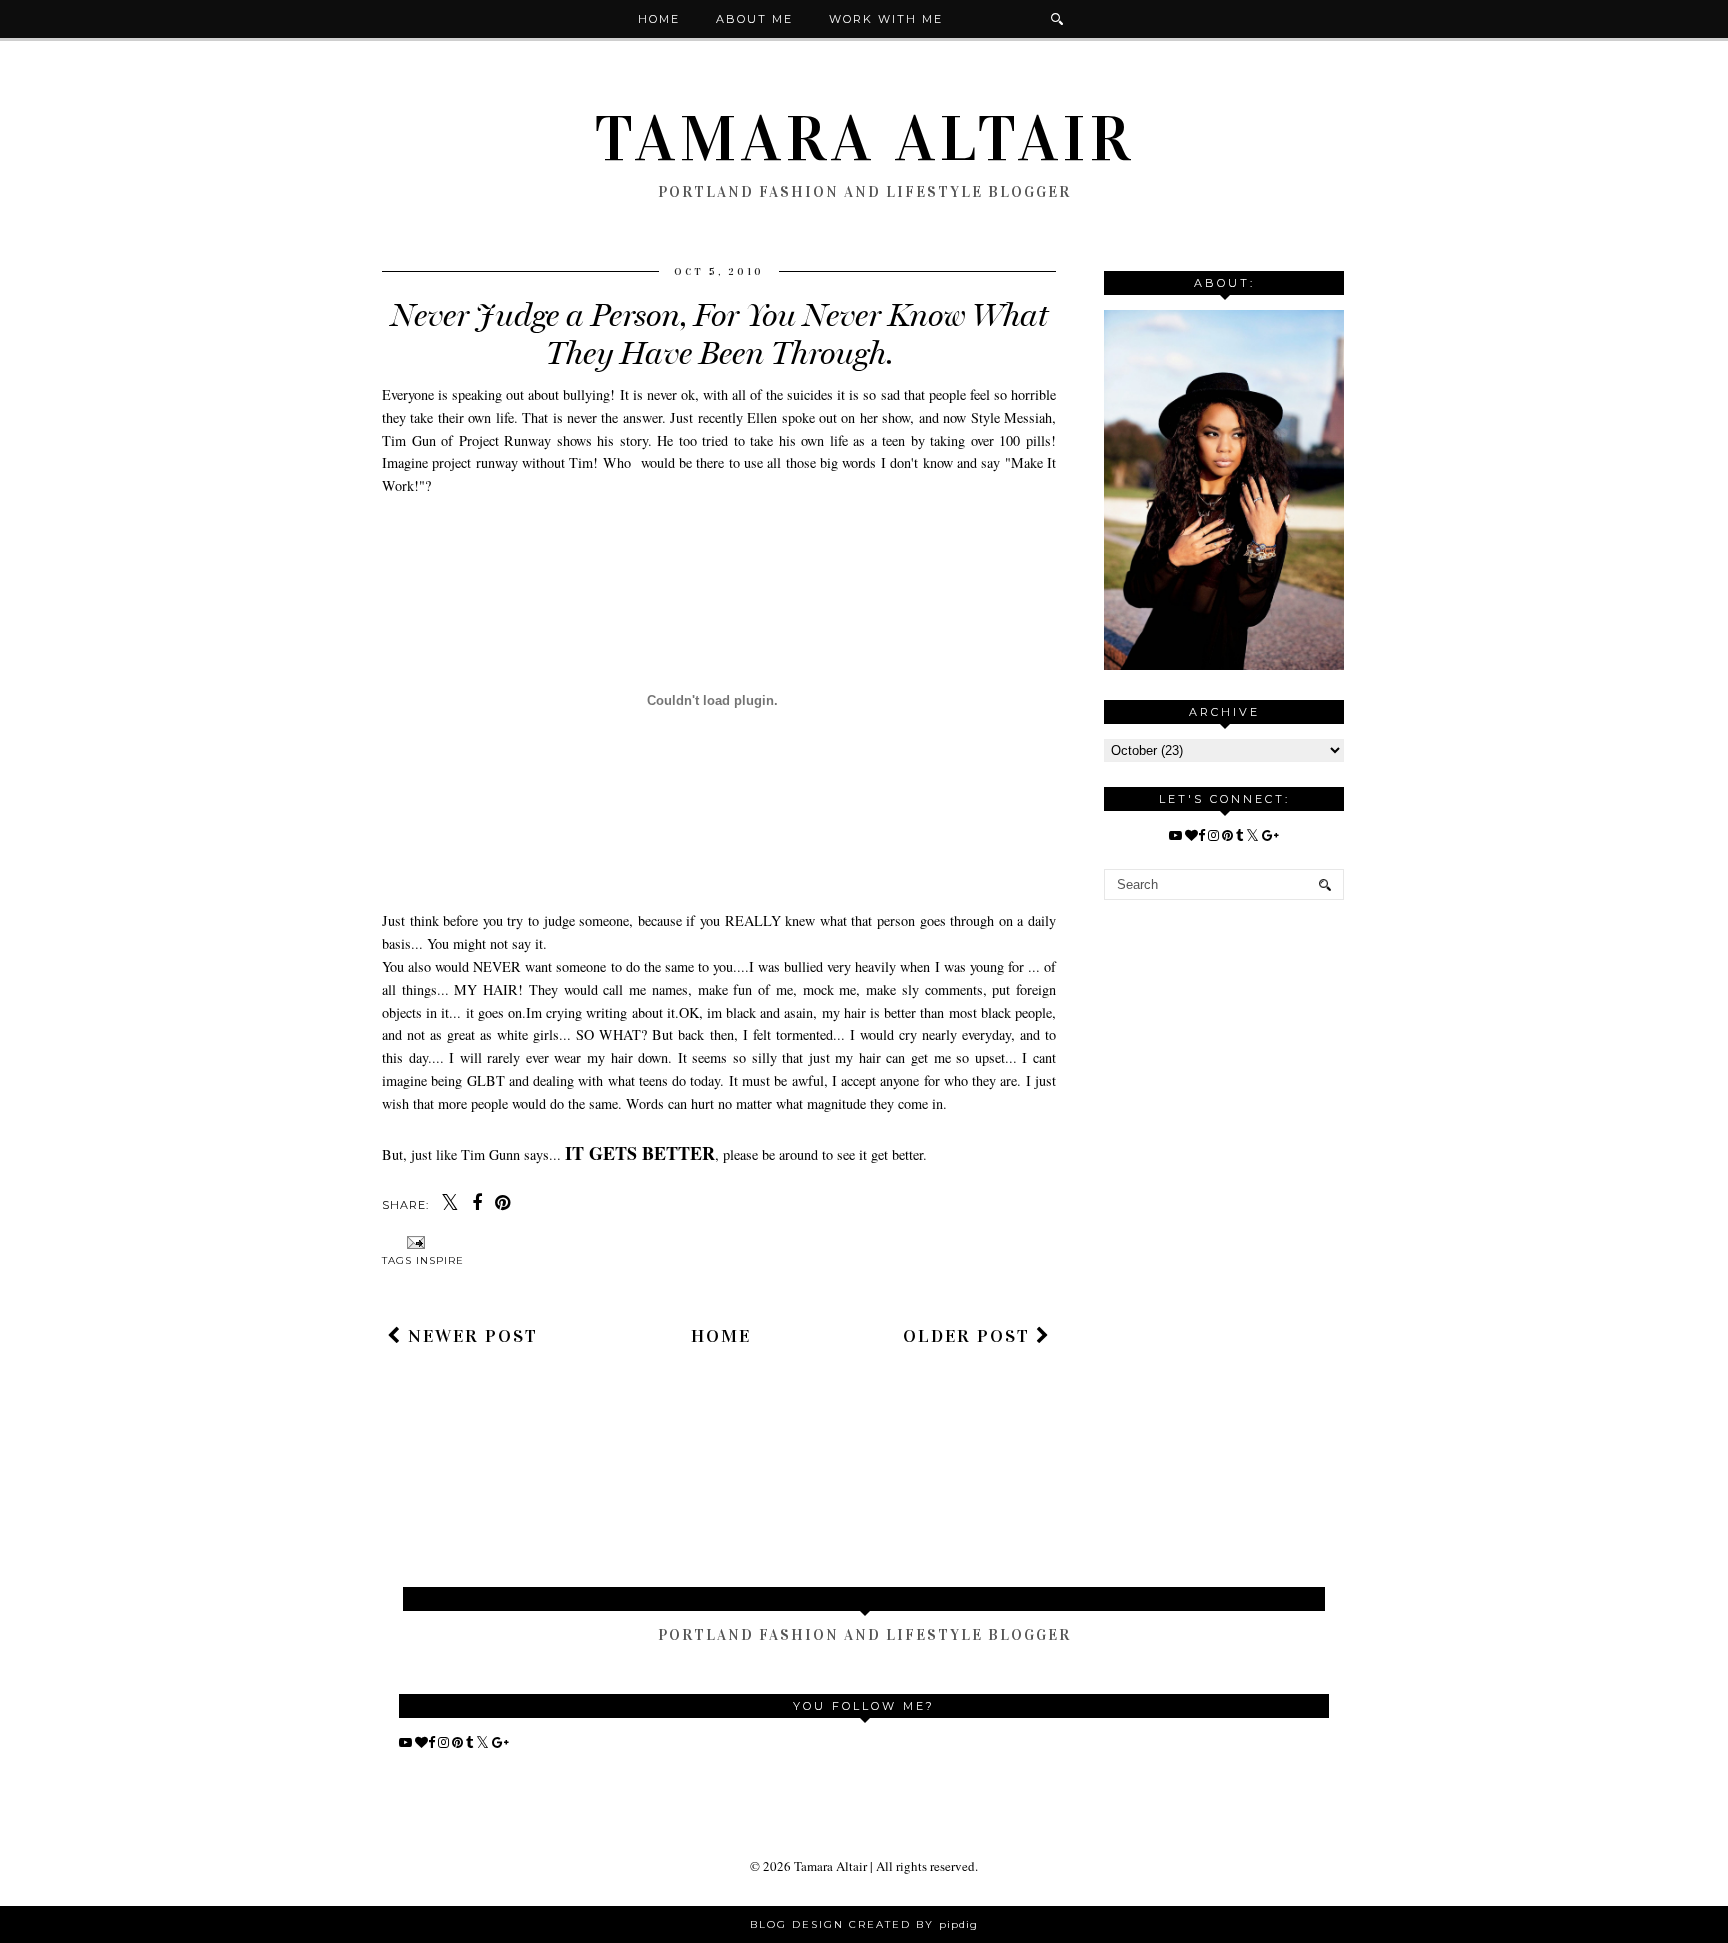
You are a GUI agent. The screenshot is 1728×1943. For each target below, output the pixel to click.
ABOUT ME (754, 19)
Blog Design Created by (864, 1924)
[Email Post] (413, 1241)
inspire (440, 1260)
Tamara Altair (864, 139)
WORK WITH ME (886, 19)
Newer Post (470, 1336)
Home (659, 19)
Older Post (969, 1336)
